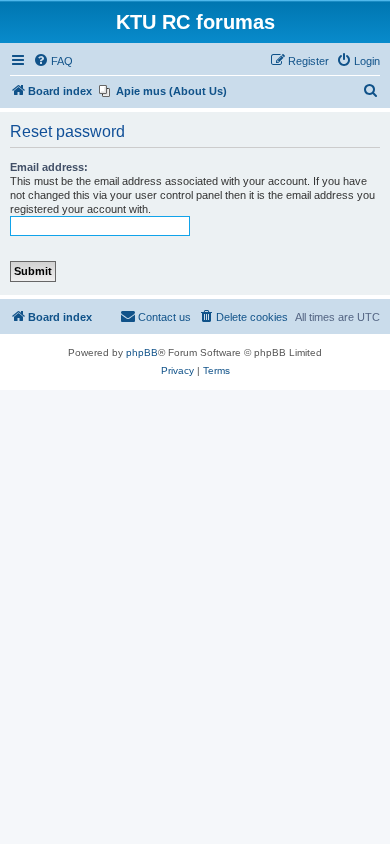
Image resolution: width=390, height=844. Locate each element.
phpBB (142, 352)
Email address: (49, 167)
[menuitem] (53, 61)
